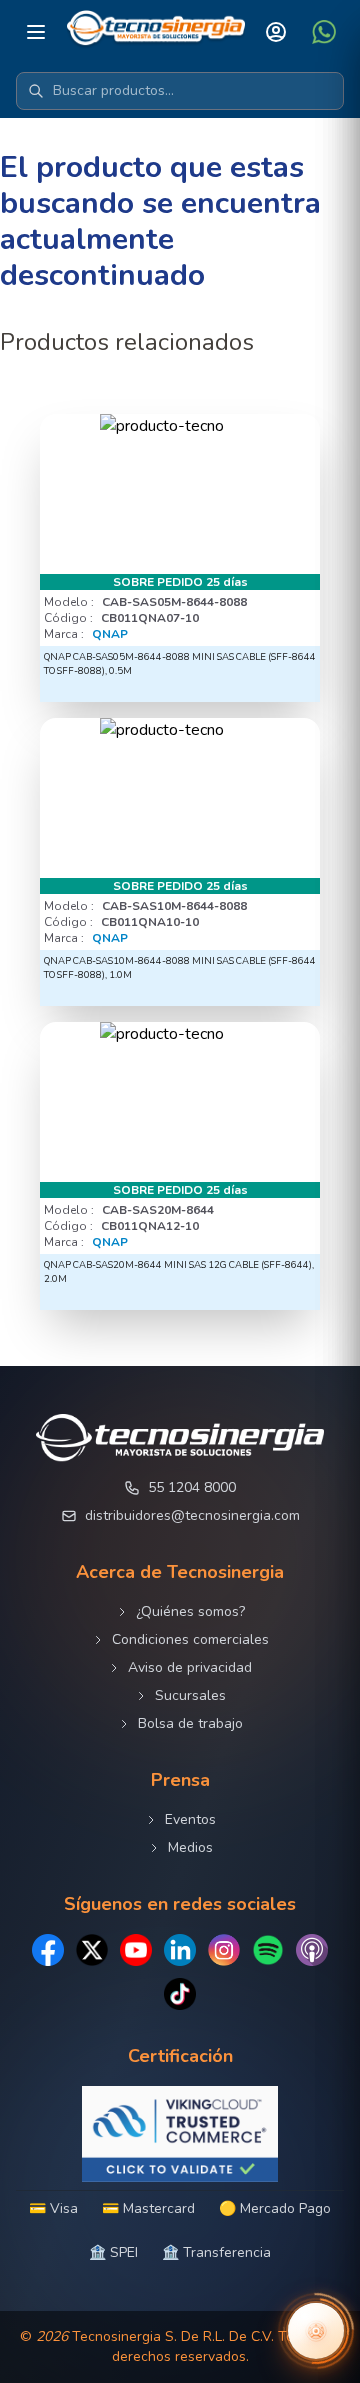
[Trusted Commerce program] (180, 2134)
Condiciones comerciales (190, 1639)
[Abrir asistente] (316, 2331)
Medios (190, 1847)
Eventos (190, 1819)
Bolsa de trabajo (190, 1723)
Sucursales (190, 1695)
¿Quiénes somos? (190, 1611)
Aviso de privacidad (190, 1667)
